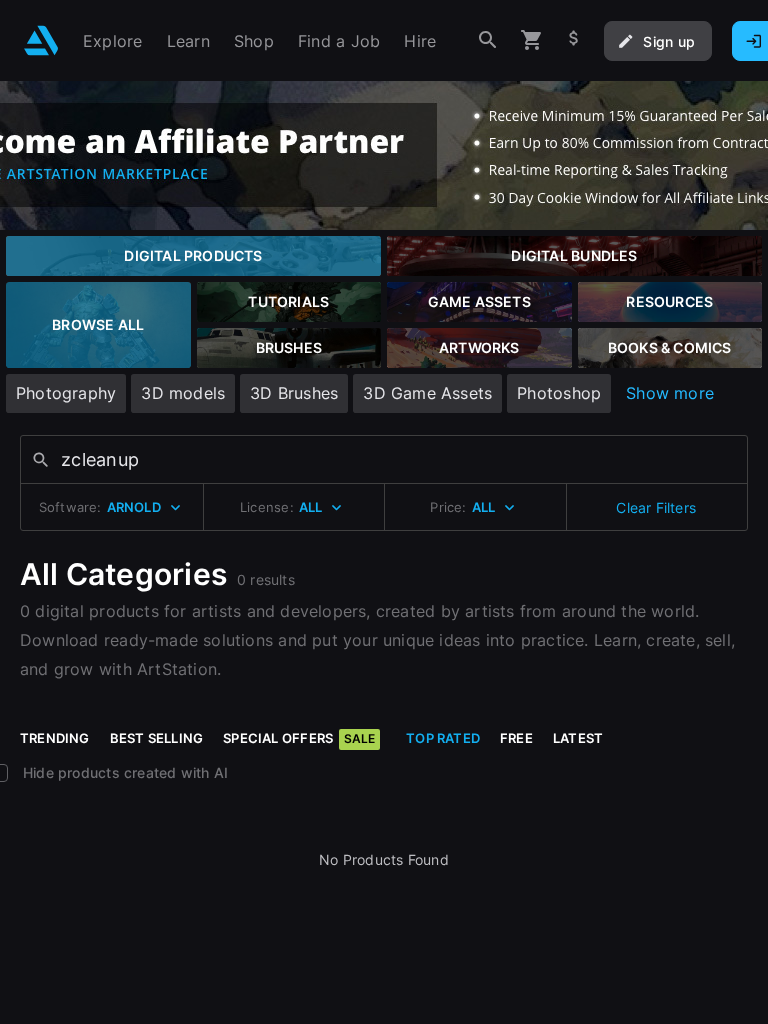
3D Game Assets (427, 393)
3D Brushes (294, 393)
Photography (66, 393)
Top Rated (443, 738)
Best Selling (157, 738)
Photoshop (559, 393)
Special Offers (299, 738)
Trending (55, 738)
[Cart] (532, 40)
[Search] (488, 40)
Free (516, 738)
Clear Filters (656, 507)
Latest (578, 738)
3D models (183, 393)
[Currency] (574, 40)
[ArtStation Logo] (41, 40)
